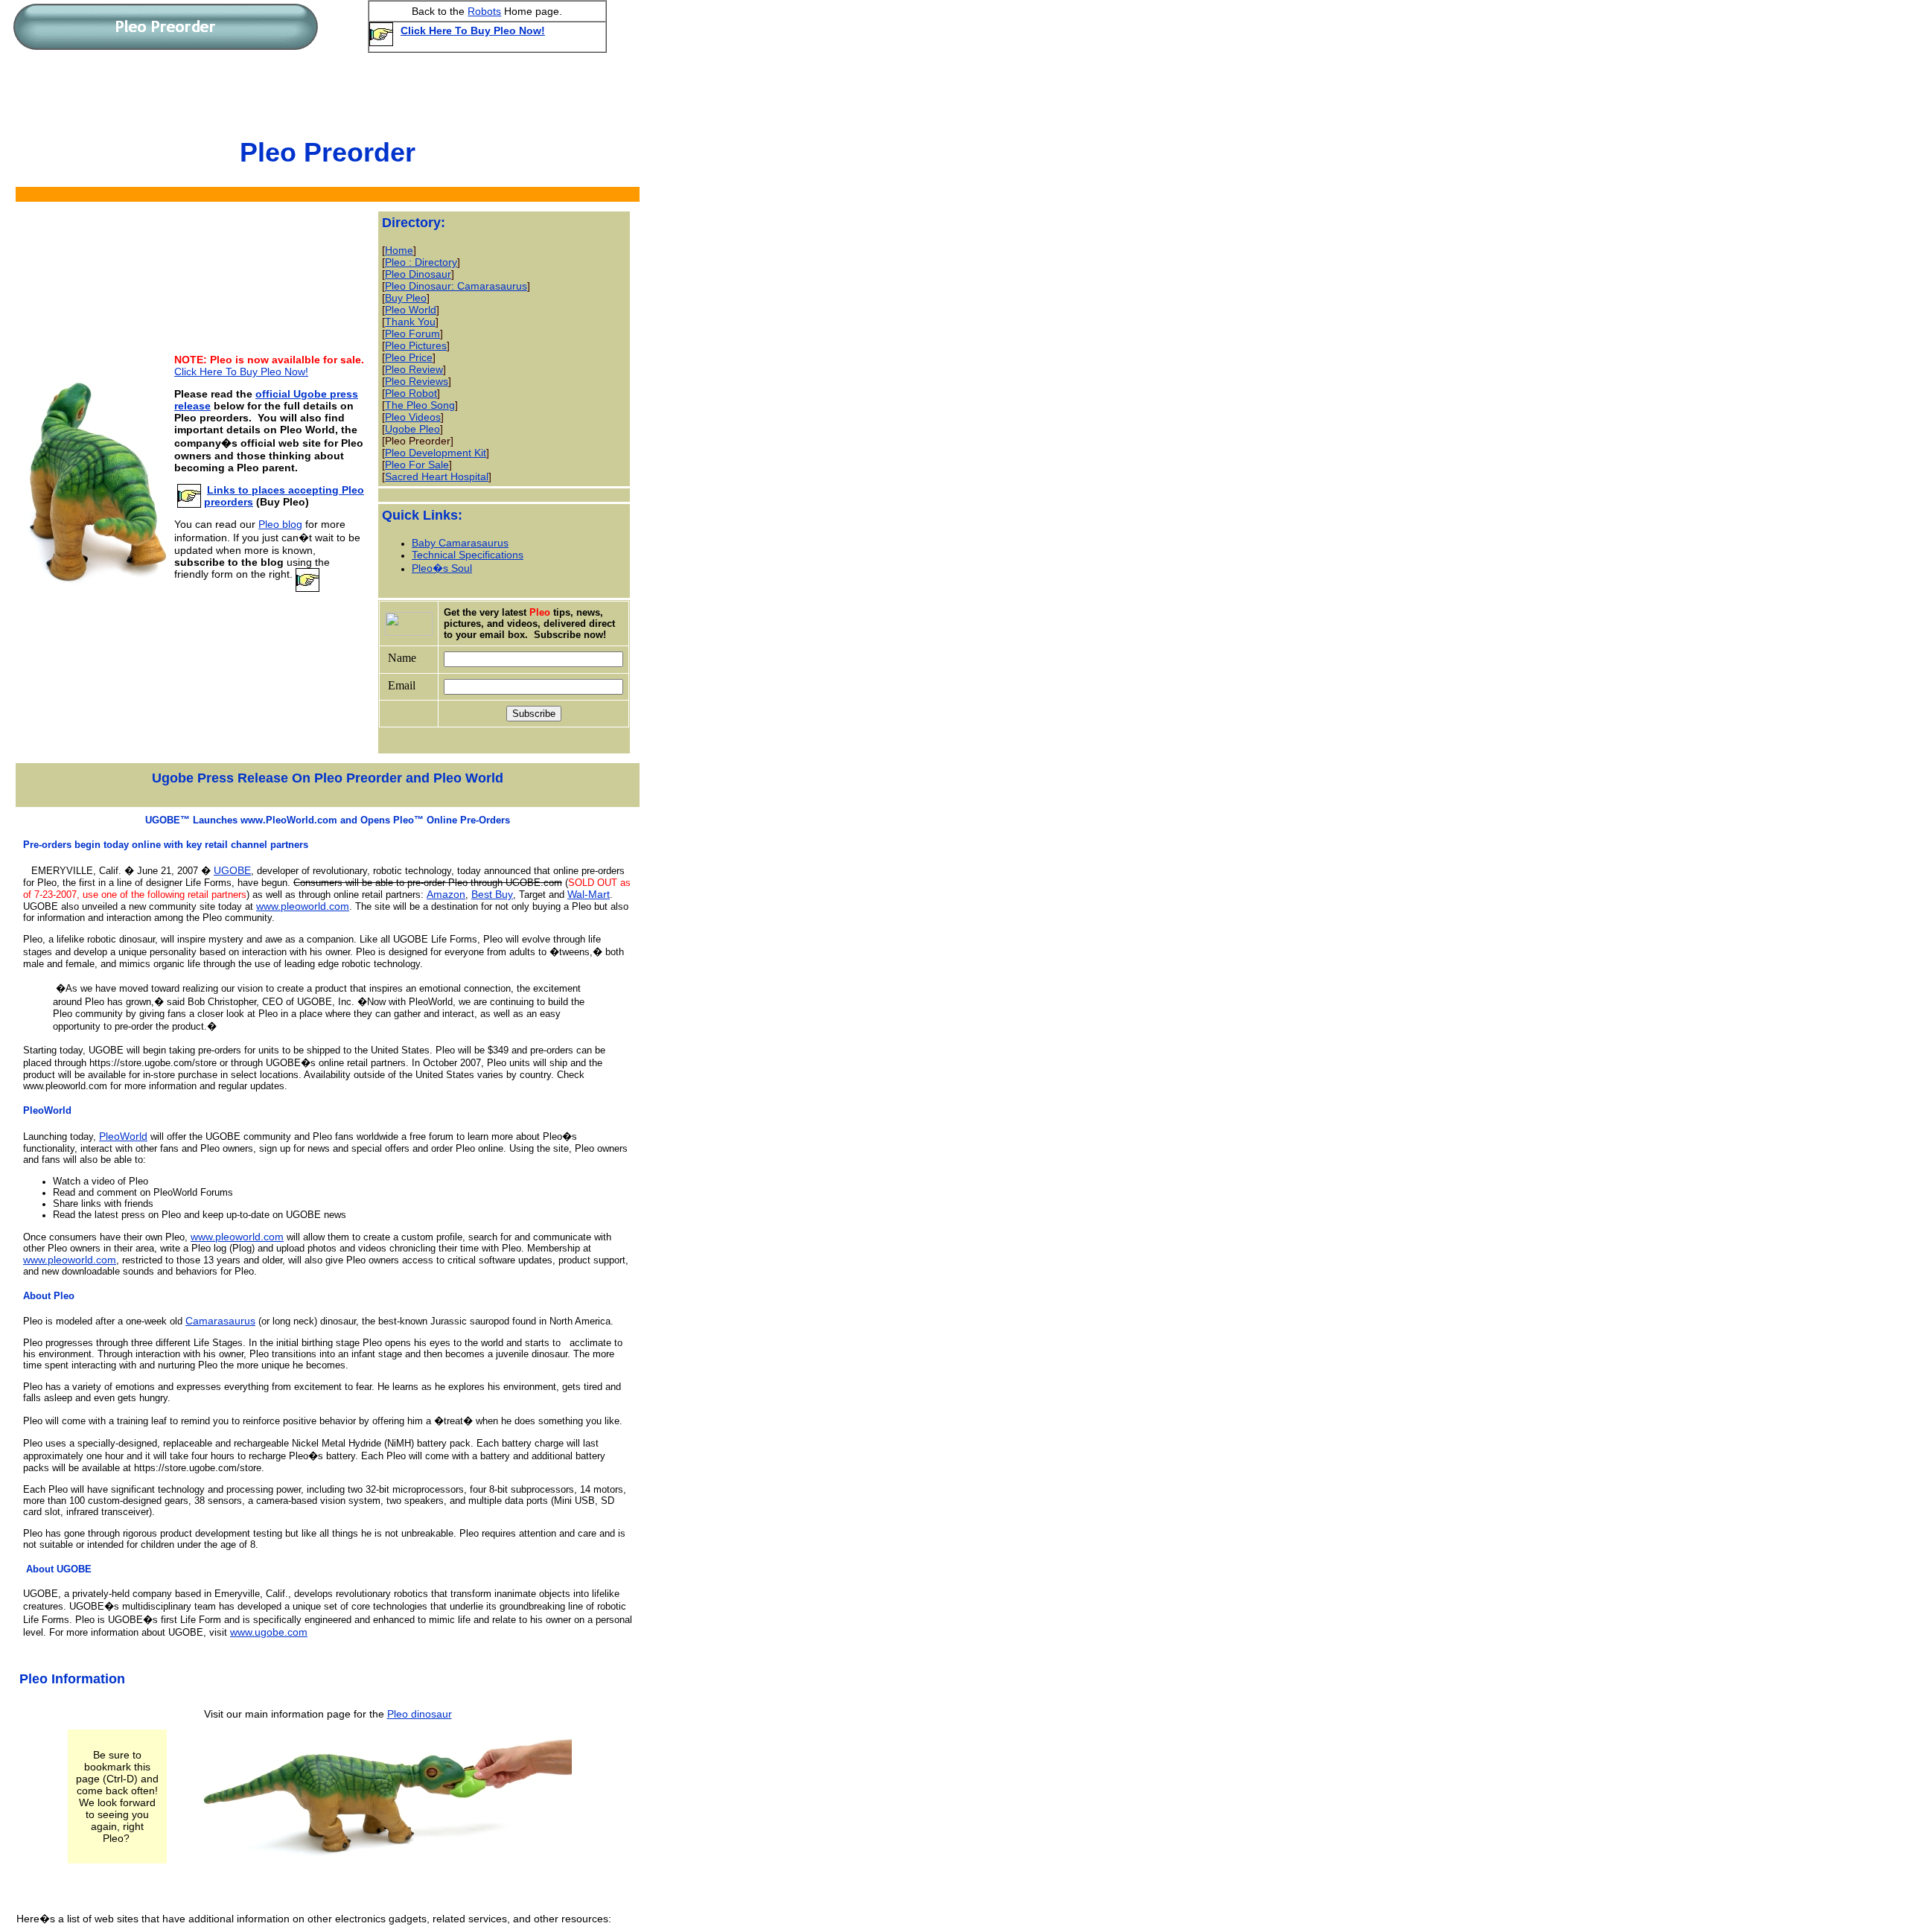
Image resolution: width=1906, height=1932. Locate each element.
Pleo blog (280, 524)
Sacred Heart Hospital (437, 476)
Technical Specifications (468, 555)
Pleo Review (414, 369)
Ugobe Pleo (412, 429)
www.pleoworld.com (303, 906)
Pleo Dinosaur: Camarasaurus (456, 286)
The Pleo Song (420, 405)
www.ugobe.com (269, 1632)
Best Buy (492, 894)
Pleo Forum (412, 334)
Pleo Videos (413, 417)
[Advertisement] (321, 92)
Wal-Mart (589, 894)
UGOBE (232, 870)
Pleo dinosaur (420, 1714)
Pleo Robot (411, 393)
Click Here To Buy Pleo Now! (473, 31)
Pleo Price (409, 357)
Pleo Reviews (417, 381)
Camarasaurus (220, 1321)
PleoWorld (123, 1136)
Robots (484, 11)
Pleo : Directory (421, 262)
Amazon (446, 894)
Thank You (410, 322)
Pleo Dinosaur (418, 274)
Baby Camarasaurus (460, 543)
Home (399, 250)
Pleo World (411, 310)
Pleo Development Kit (436, 453)
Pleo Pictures (416, 345)
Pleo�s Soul (442, 568)
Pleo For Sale (417, 465)
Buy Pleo (406, 298)
